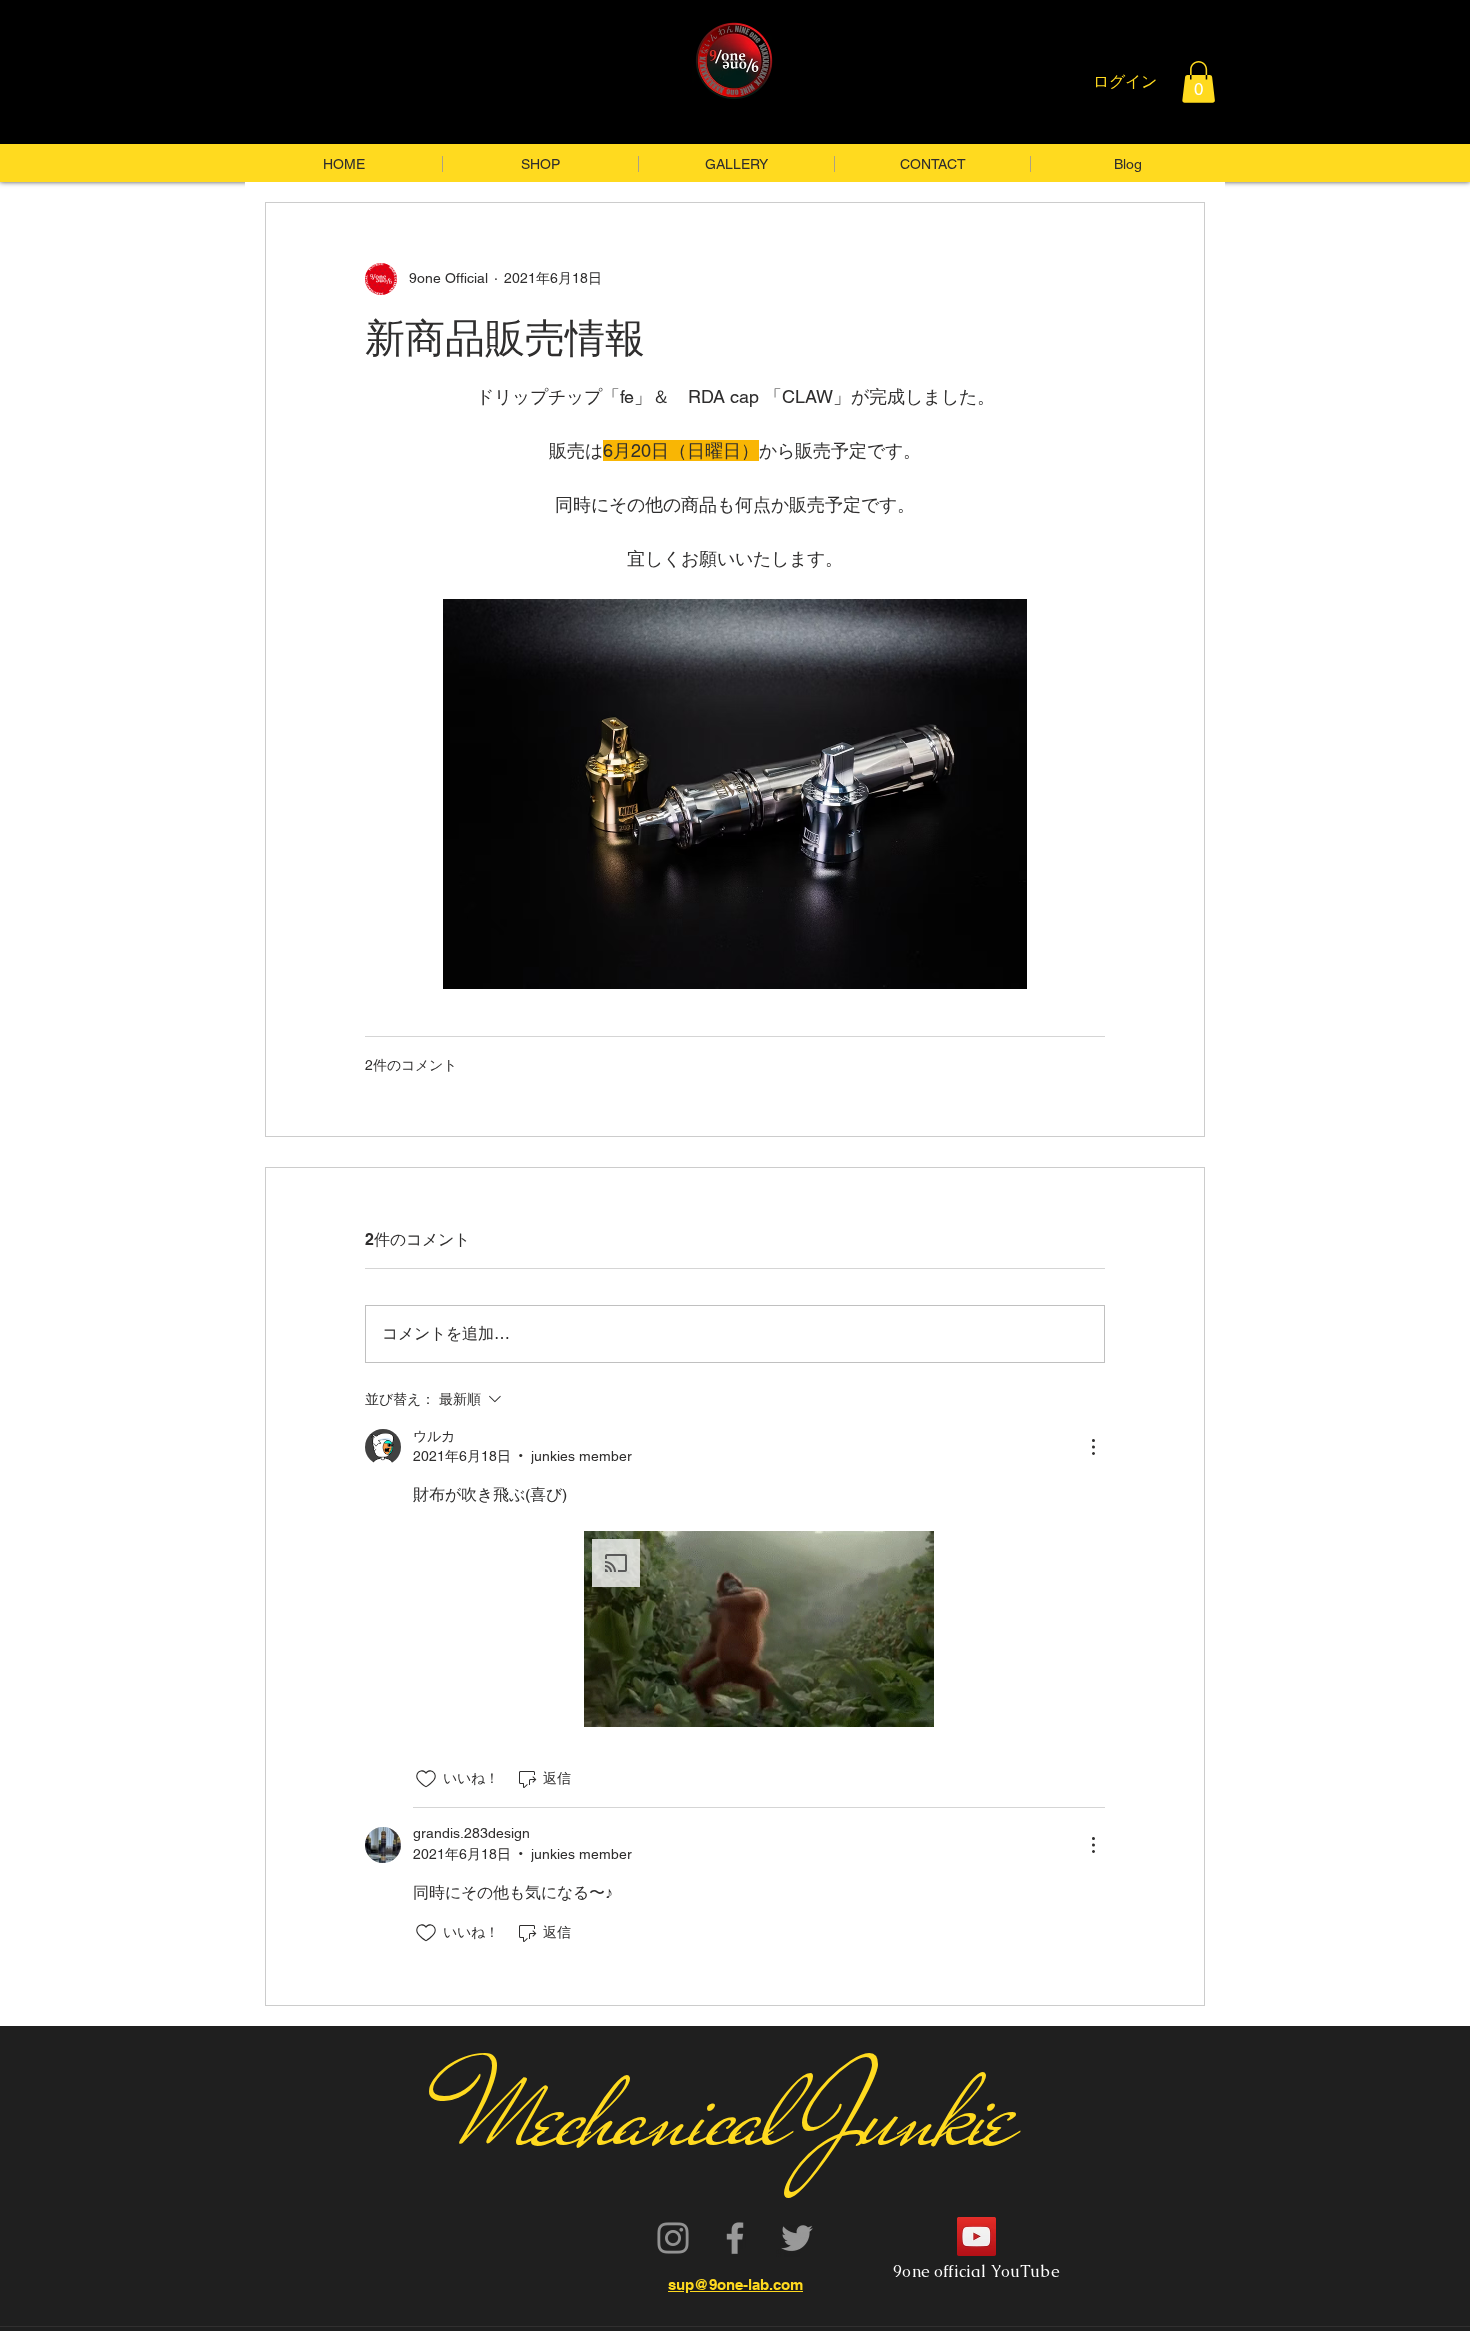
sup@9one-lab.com (735, 2284)
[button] (1198, 82)
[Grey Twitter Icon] (797, 2238)
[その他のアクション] (1093, 1447)
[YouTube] (976, 2236)
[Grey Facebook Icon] (735, 2238)
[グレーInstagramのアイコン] (673, 2238)
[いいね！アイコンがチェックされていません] (426, 1779)
